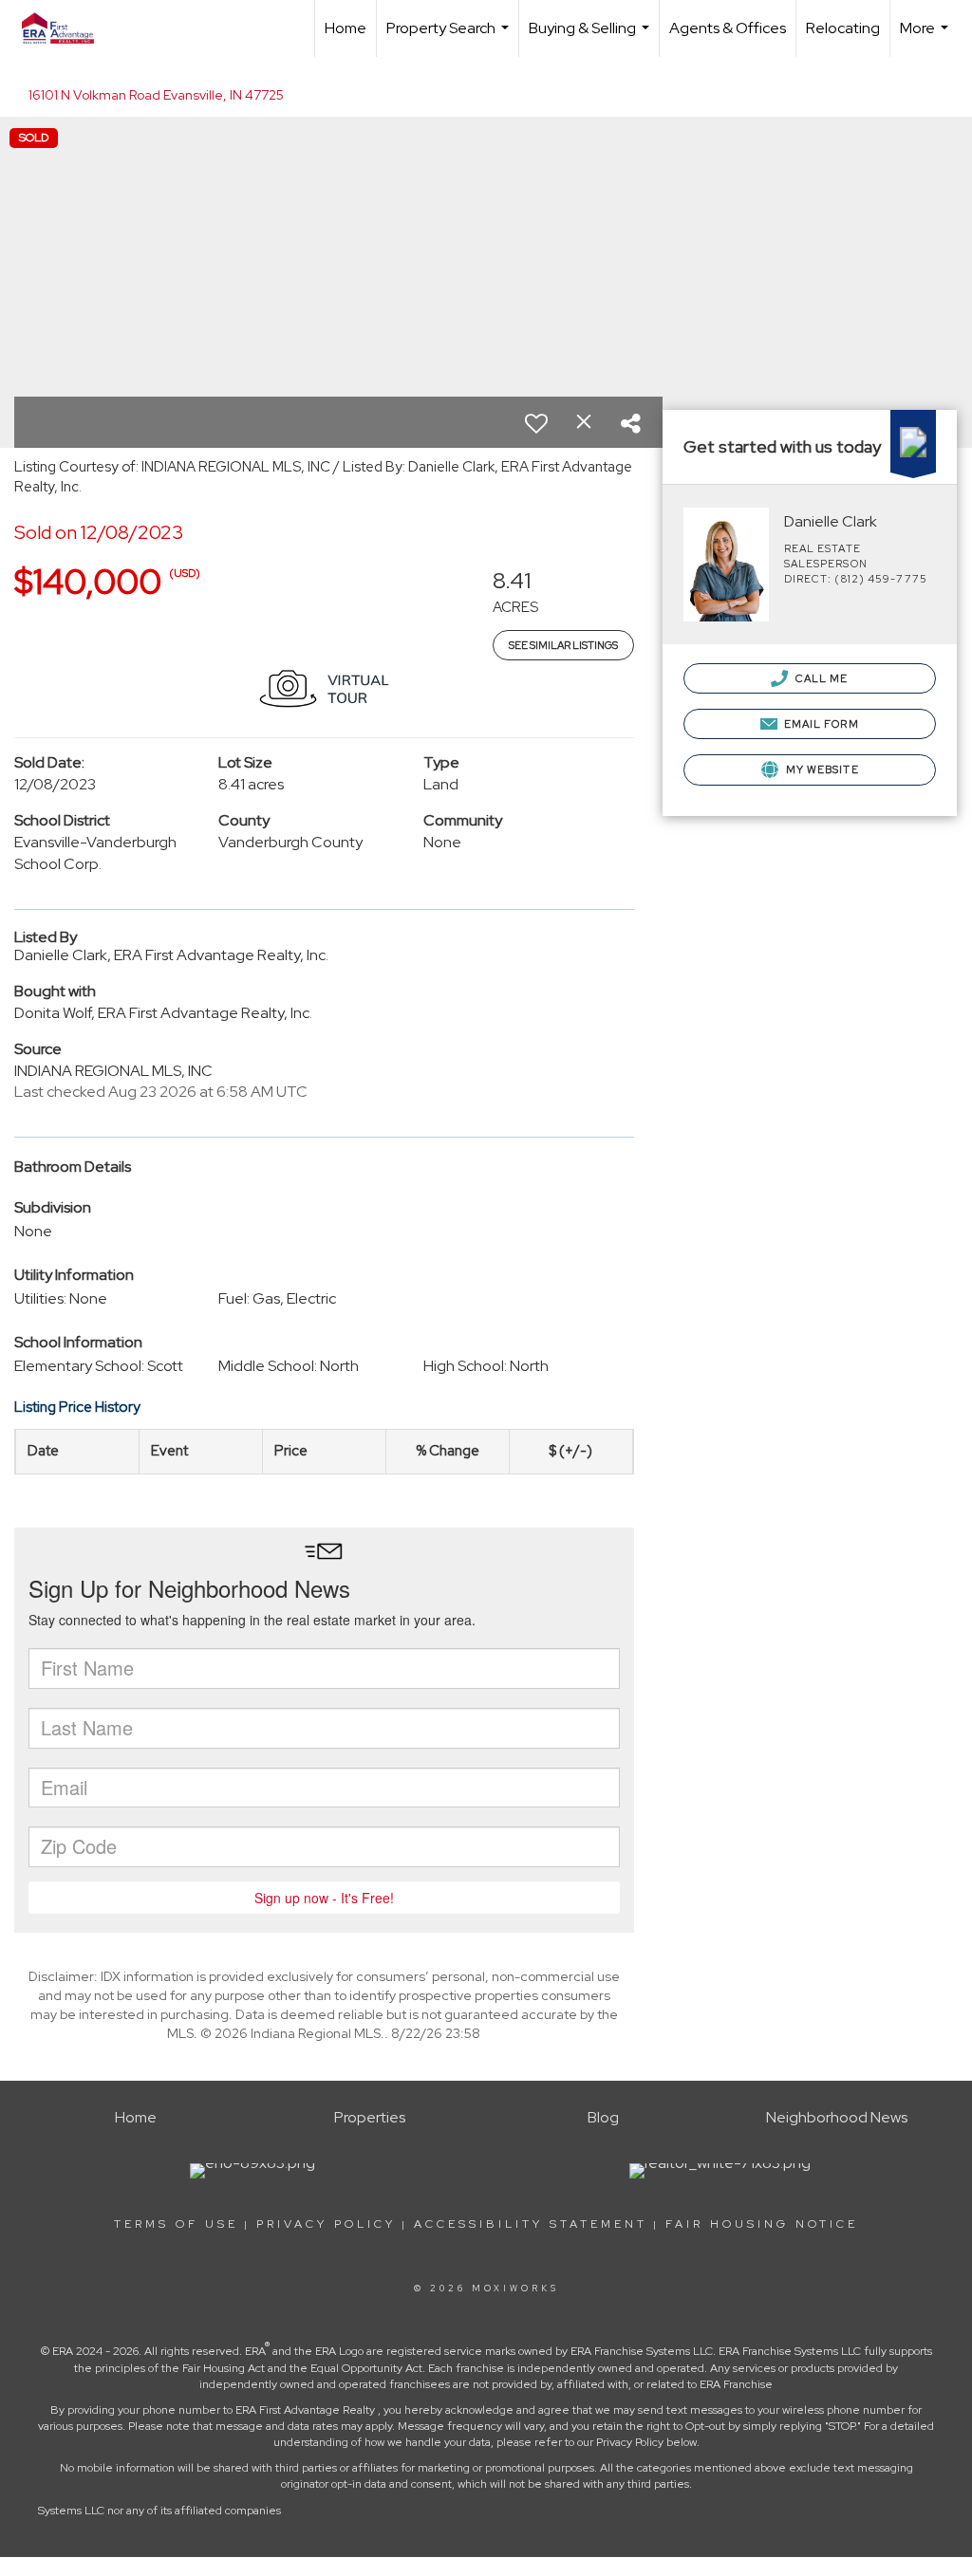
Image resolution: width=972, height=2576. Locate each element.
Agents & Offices (728, 28)
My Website (821, 769)
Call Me (821, 678)
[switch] (536, 423)
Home (346, 28)
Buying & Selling (591, 37)
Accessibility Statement (531, 2224)
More (926, 37)
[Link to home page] (67, 28)
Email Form (820, 724)
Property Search (450, 37)
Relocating (843, 28)
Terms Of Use (176, 2224)
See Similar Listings (563, 645)
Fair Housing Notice (762, 2224)
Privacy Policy (326, 2224)
